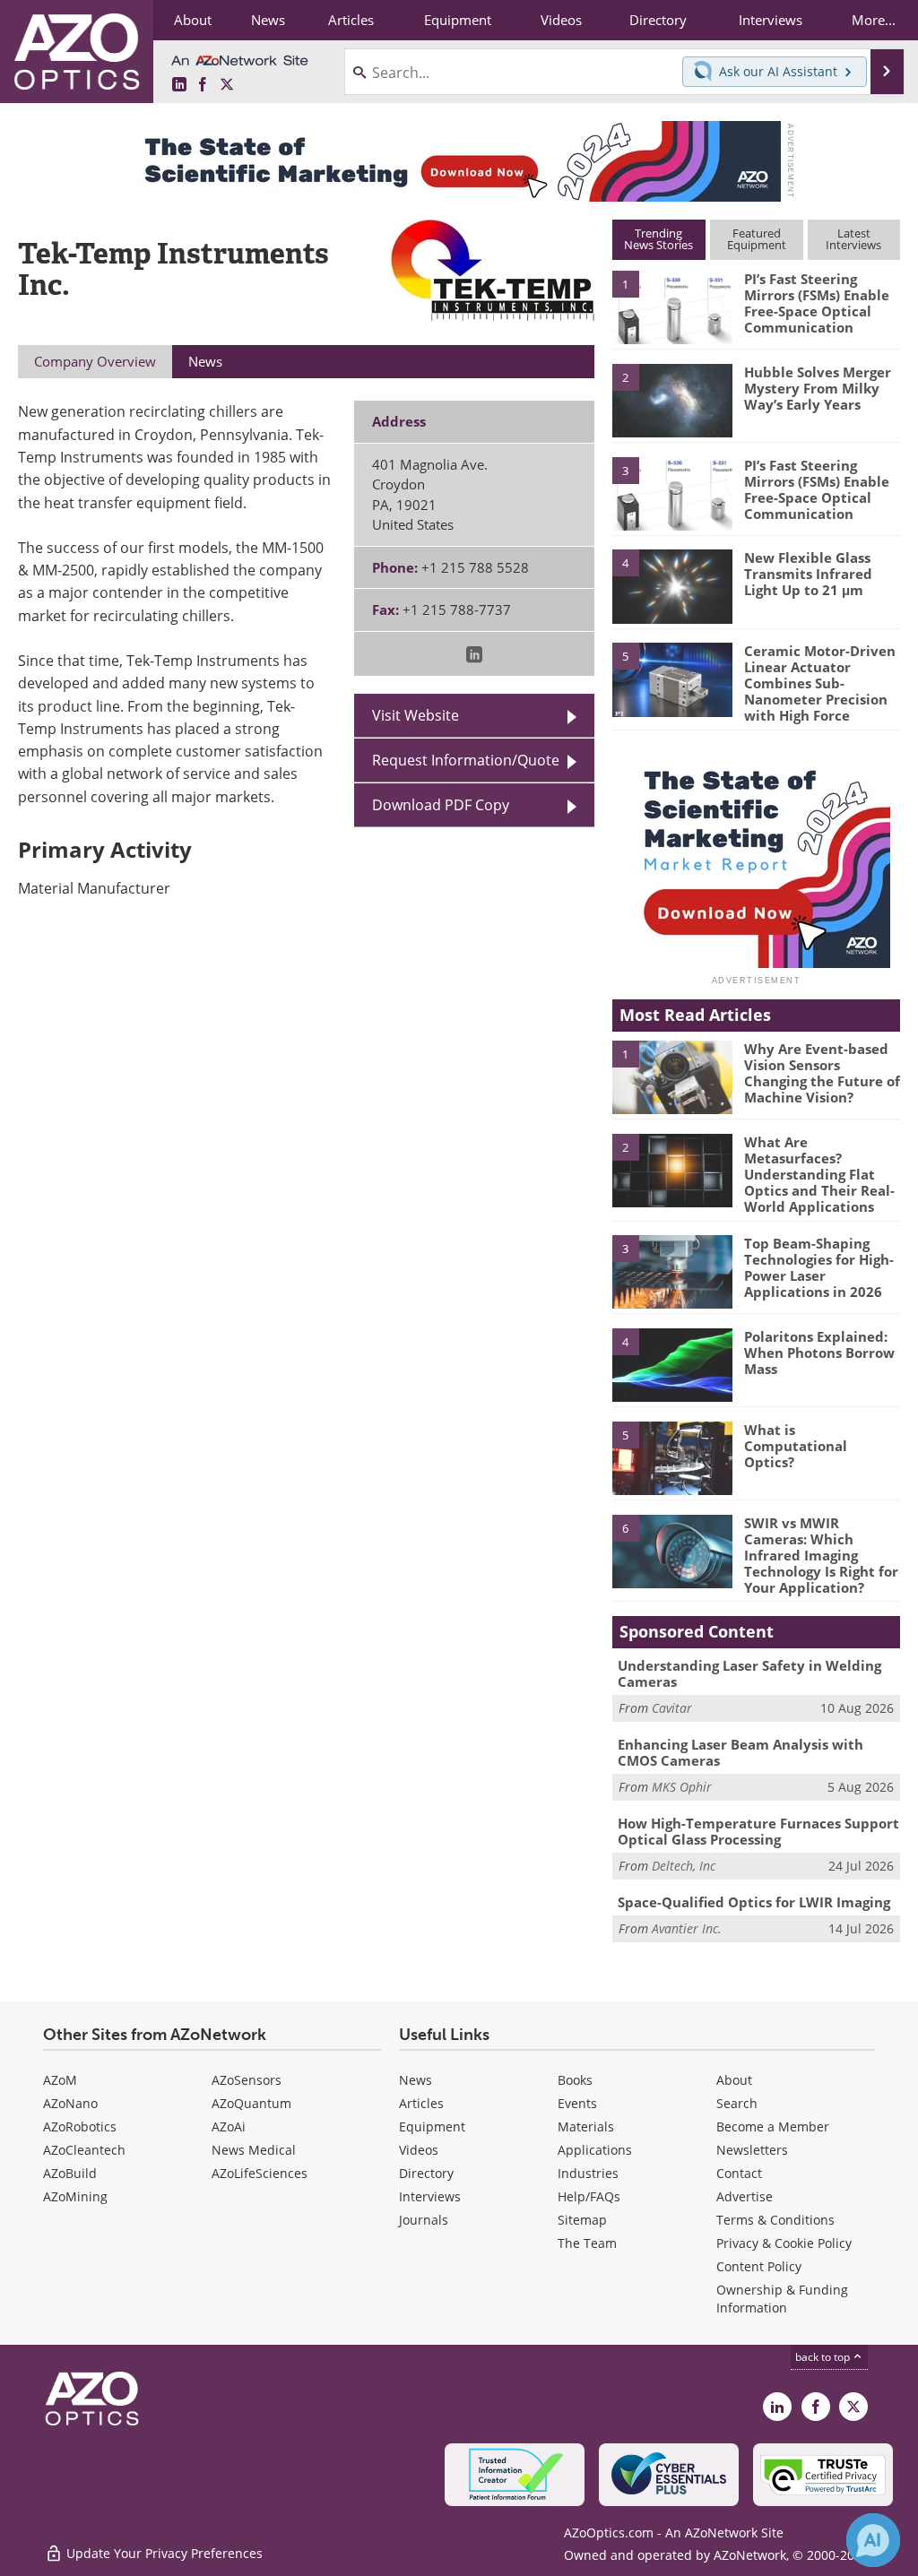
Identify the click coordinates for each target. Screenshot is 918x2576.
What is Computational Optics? (796, 1446)
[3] (672, 492)
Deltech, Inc (684, 1866)
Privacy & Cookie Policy (784, 2243)
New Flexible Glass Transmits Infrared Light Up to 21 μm (808, 574)
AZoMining (75, 2196)
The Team (587, 2243)
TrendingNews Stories (658, 239)
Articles (421, 2103)
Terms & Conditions (775, 2220)
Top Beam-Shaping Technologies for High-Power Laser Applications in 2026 (819, 1267)
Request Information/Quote (466, 760)
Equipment (432, 2126)
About (734, 2080)
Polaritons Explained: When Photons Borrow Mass (819, 1353)
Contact (739, 2173)
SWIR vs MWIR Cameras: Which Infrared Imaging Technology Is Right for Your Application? (821, 1555)
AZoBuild (70, 2173)
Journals (424, 2220)
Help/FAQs (589, 2196)
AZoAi (229, 2126)
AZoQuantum (251, 2103)
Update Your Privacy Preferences (163, 2553)
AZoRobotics (80, 2126)
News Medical (254, 2150)
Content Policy (759, 2266)
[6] (672, 1550)
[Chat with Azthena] (873, 2540)
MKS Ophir (682, 1787)
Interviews (430, 2196)
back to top (824, 2357)
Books (575, 2080)
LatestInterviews (853, 239)
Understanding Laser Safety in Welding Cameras (749, 1673)
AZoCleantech (84, 2150)
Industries (588, 2173)
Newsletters (752, 2150)
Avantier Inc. (687, 1928)
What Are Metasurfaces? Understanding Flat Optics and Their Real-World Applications (819, 1174)
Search (737, 2103)
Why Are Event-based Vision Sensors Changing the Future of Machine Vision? (822, 1073)
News (416, 2080)
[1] (672, 307)
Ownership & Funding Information (782, 2299)
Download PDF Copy (441, 805)
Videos (419, 2150)
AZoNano (70, 2103)
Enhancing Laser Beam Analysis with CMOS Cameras (740, 1752)
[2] (672, 399)
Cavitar (672, 1708)
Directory (426, 2173)
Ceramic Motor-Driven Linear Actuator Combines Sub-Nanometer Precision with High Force (820, 683)
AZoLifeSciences (260, 2173)
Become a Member (773, 2126)
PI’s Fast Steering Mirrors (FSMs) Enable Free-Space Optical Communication (817, 303)
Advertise (745, 2196)
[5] (672, 679)
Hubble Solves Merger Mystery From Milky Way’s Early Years (818, 388)
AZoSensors (247, 2080)
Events (577, 2103)
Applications (595, 2150)
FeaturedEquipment (757, 239)
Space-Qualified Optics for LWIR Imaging (754, 1902)
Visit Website (416, 715)
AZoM (60, 2080)
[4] (672, 585)
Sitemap (582, 2220)
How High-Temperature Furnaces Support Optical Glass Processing (758, 1831)
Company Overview (95, 361)
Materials (586, 2126)
